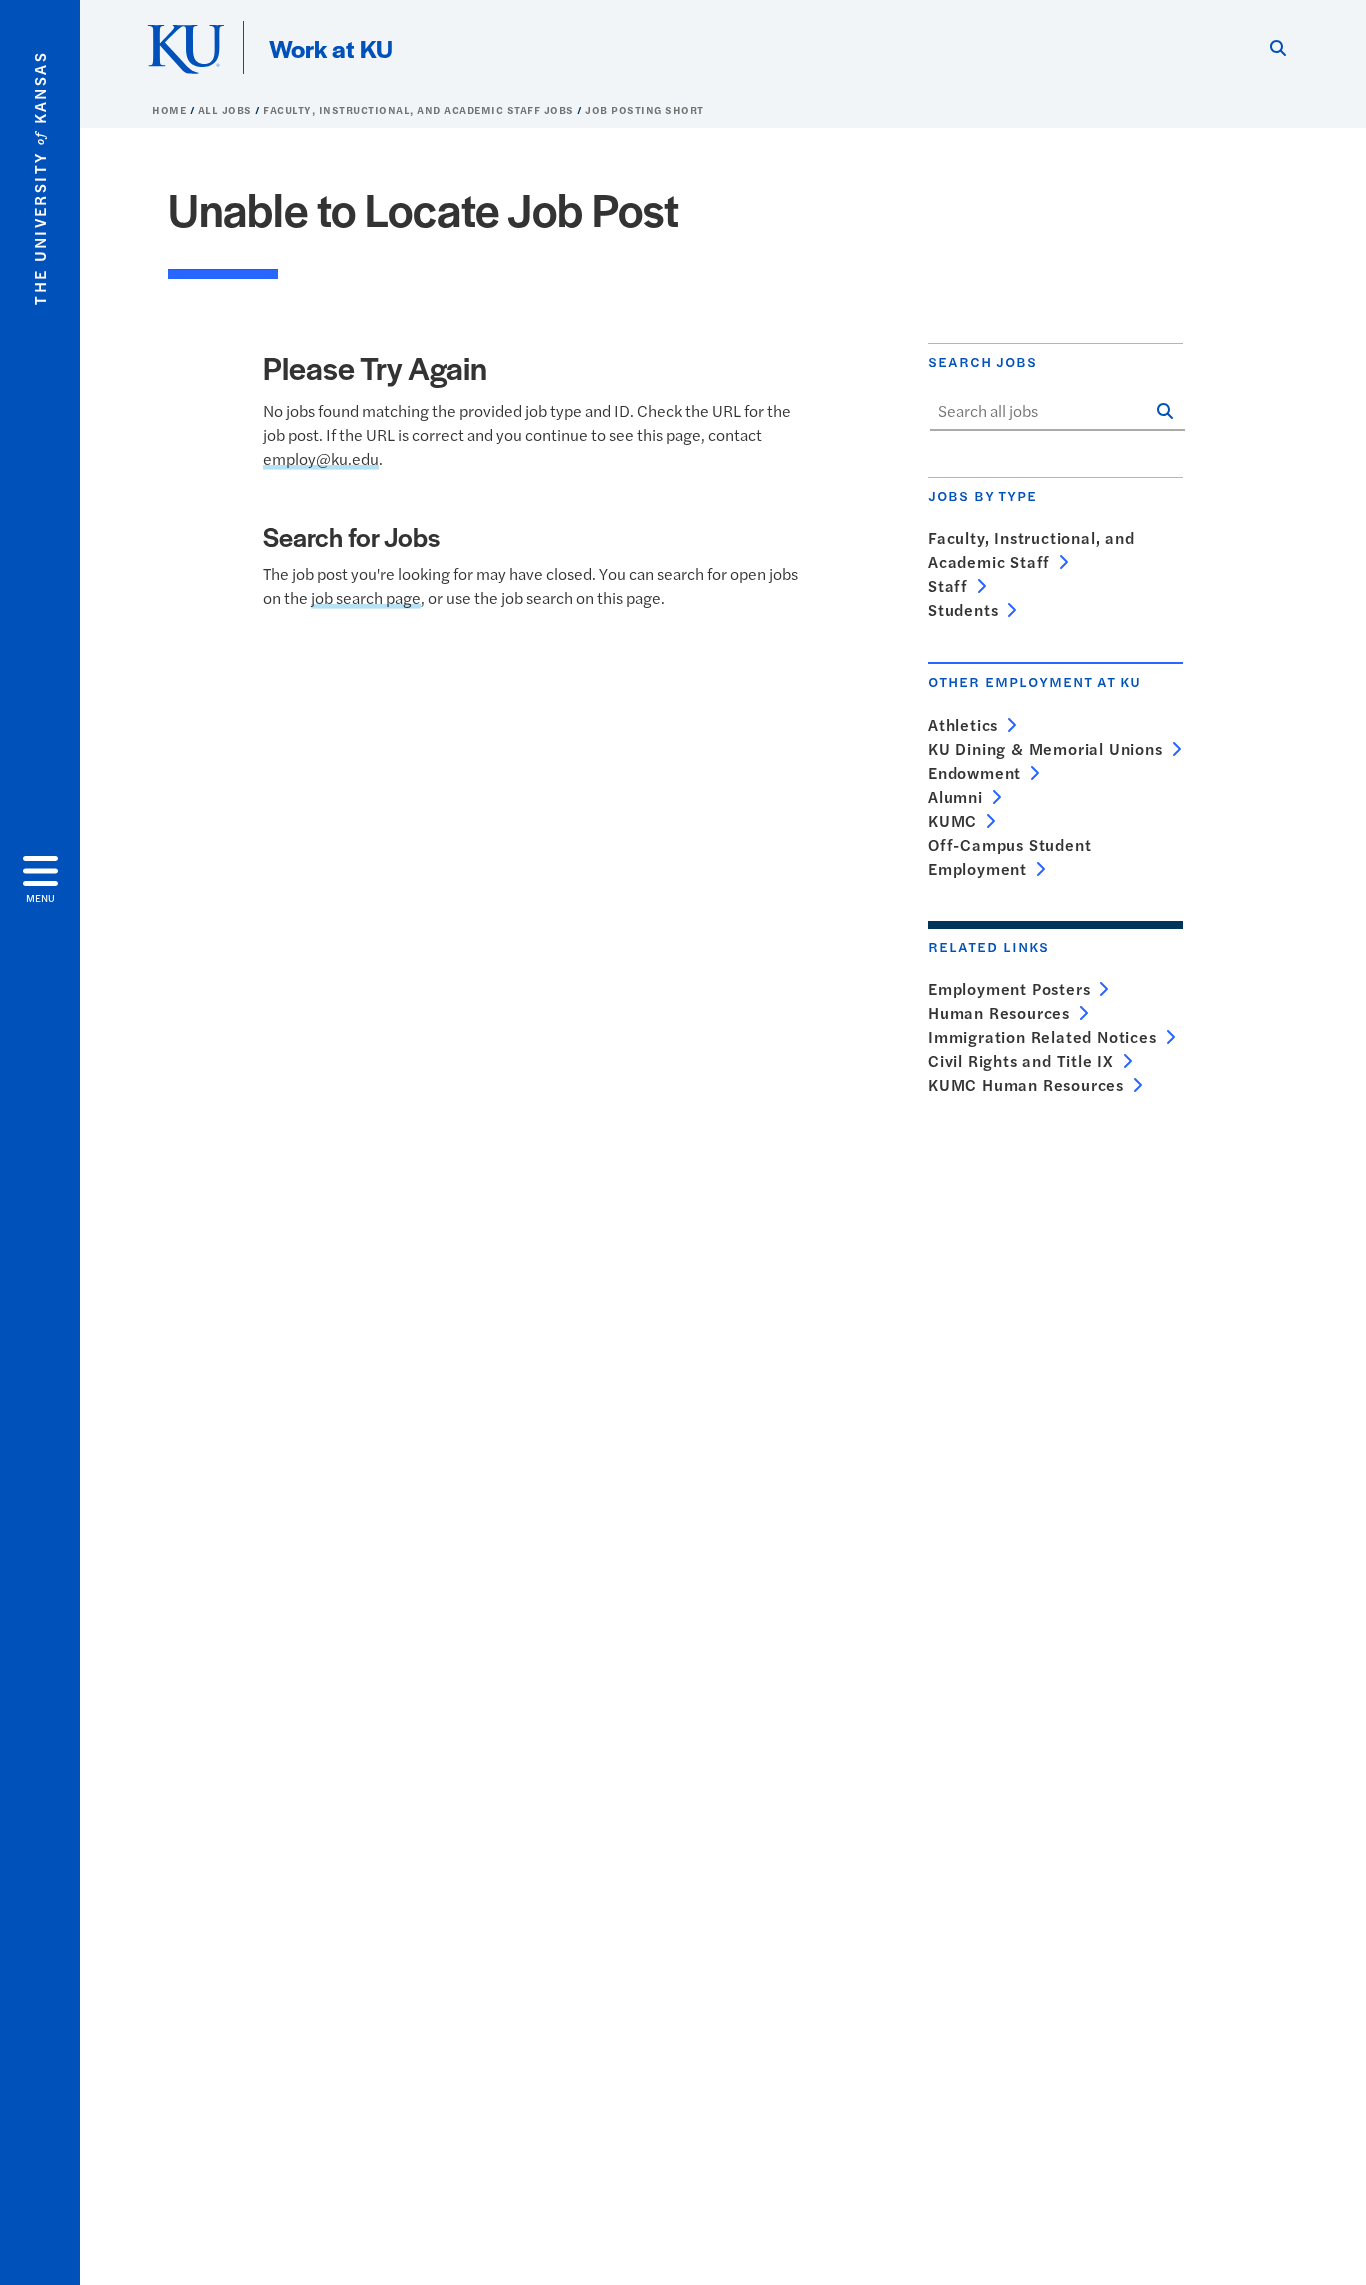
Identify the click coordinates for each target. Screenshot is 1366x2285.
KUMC (952, 820)
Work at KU (331, 48)
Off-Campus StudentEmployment (1009, 856)
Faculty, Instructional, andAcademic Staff (1031, 549)
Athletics (963, 724)
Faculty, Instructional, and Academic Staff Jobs (420, 110)
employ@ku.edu (321, 458)
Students (963, 609)
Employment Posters (1009, 988)
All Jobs (227, 110)
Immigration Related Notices (1042, 1036)
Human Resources (999, 1012)
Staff (948, 585)
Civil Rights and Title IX (1021, 1060)
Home (171, 110)
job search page (366, 597)
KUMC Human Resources (1026, 1084)
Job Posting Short (644, 110)
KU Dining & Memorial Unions (1045, 748)
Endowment (974, 772)
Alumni (955, 796)
